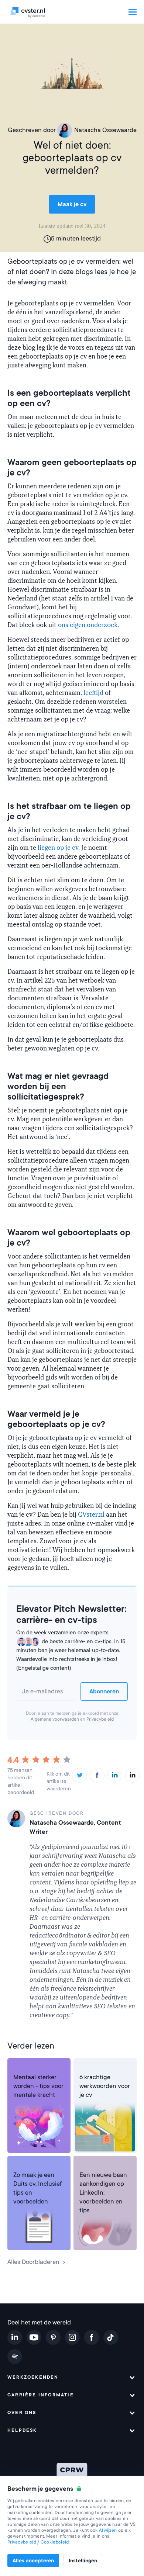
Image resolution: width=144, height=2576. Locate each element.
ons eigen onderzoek (88, 625)
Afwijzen (108, 2530)
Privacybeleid (100, 1719)
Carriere (23, 2068)
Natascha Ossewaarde (105, 130)
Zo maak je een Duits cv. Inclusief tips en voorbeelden (37, 2188)
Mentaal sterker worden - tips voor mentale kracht (38, 2086)
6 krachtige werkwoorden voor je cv (105, 2086)
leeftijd (93, 693)
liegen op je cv (58, 848)
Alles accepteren (33, 2561)
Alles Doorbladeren (33, 2262)
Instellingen (83, 2561)
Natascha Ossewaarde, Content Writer (75, 1827)
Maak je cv (72, 204)
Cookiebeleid (55, 2542)
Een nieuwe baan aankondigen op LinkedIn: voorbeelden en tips (103, 2193)
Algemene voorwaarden (55, 1719)
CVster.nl (91, 1515)
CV (83, 2068)
